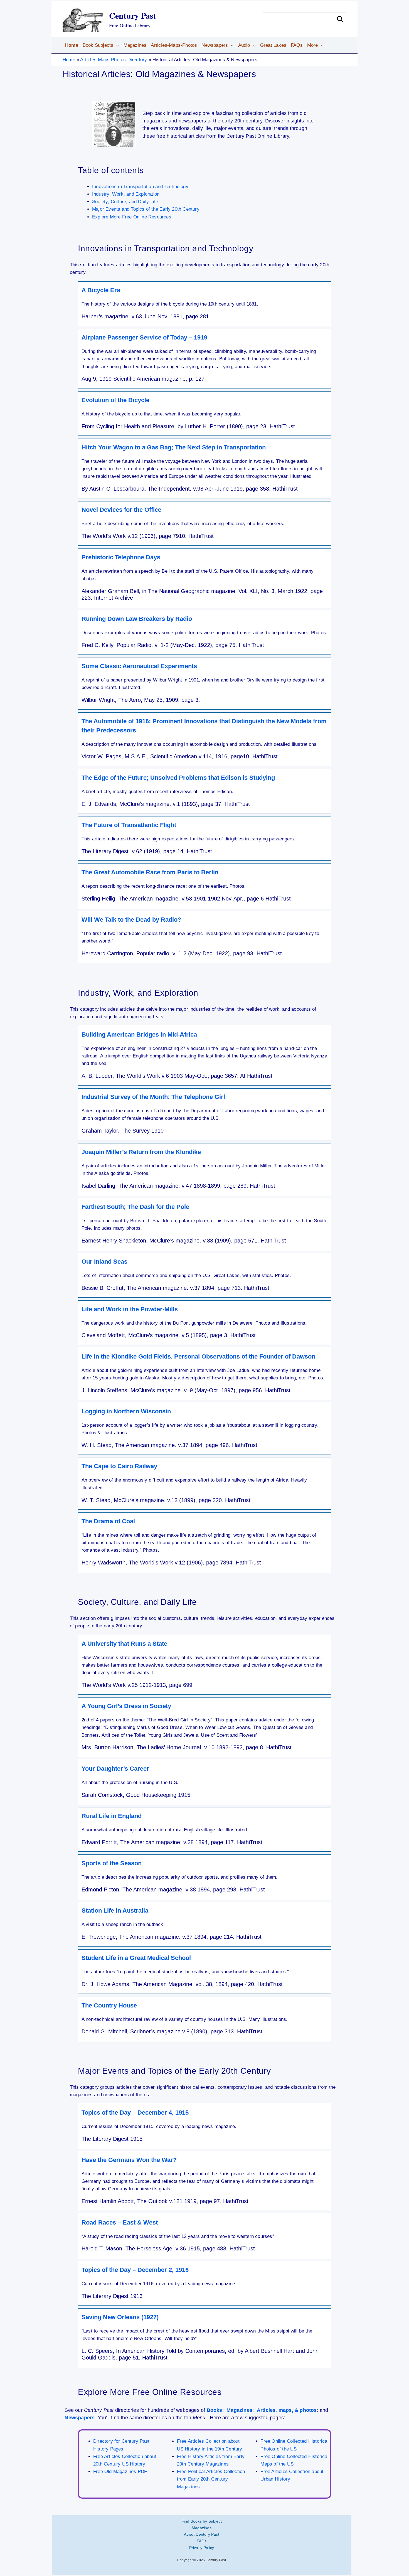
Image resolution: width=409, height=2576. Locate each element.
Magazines (239, 2410)
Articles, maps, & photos (287, 2410)
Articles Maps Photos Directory (114, 60)
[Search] (340, 19)
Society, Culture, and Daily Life (125, 202)
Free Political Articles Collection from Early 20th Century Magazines (211, 2479)
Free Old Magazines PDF (120, 2472)
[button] (116, 45)
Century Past (133, 15)
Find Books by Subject (202, 2521)
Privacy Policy (202, 2548)
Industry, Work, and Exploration (126, 194)
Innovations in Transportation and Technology (140, 187)
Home (69, 60)
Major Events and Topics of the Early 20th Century (146, 209)
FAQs (202, 2541)
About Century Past (202, 2534)
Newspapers (80, 2418)
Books (215, 2410)
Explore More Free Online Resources (132, 217)
